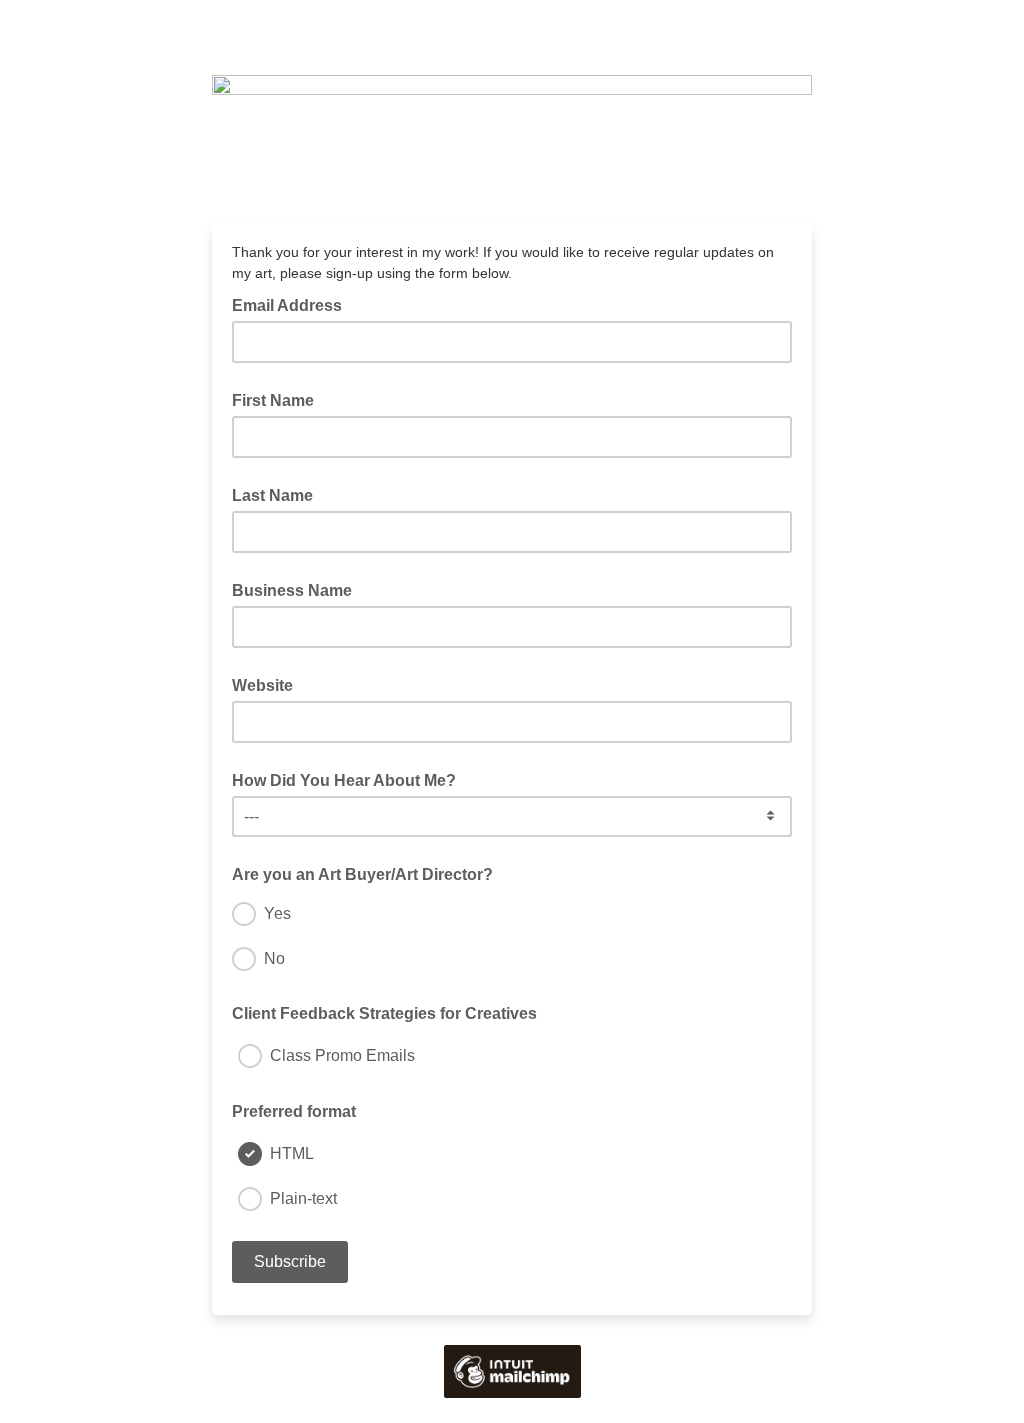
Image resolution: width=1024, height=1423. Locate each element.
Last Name (272, 495)
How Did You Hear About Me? (344, 780)
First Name (273, 400)
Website (262, 685)
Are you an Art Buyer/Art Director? (362, 874)
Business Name (292, 590)
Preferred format (294, 1111)
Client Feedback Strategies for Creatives (384, 1013)
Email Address (293, 304)
